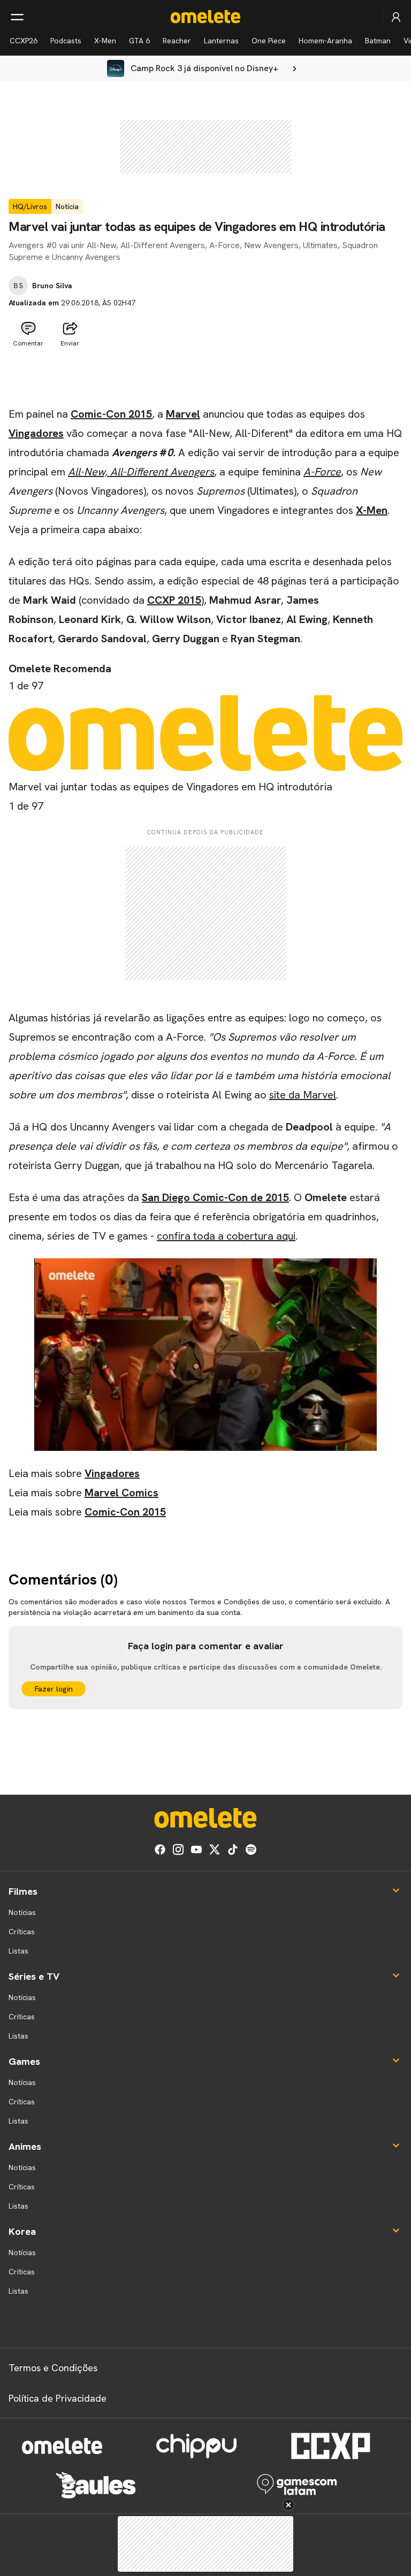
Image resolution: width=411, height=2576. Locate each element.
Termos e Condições (53, 2368)
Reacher (177, 41)
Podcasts (66, 41)
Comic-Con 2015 (111, 414)
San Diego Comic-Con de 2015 (215, 1197)
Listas (18, 1951)
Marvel (183, 414)
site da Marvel (303, 1095)
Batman (378, 41)
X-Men (105, 41)
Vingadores (36, 433)
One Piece (269, 41)
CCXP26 (24, 41)
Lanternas (221, 41)
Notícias (22, 1912)
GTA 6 (139, 41)
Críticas (22, 1932)
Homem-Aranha (325, 41)
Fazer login (54, 1689)
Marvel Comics (121, 1493)
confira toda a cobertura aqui (226, 1236)
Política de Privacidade (58, 2398)
